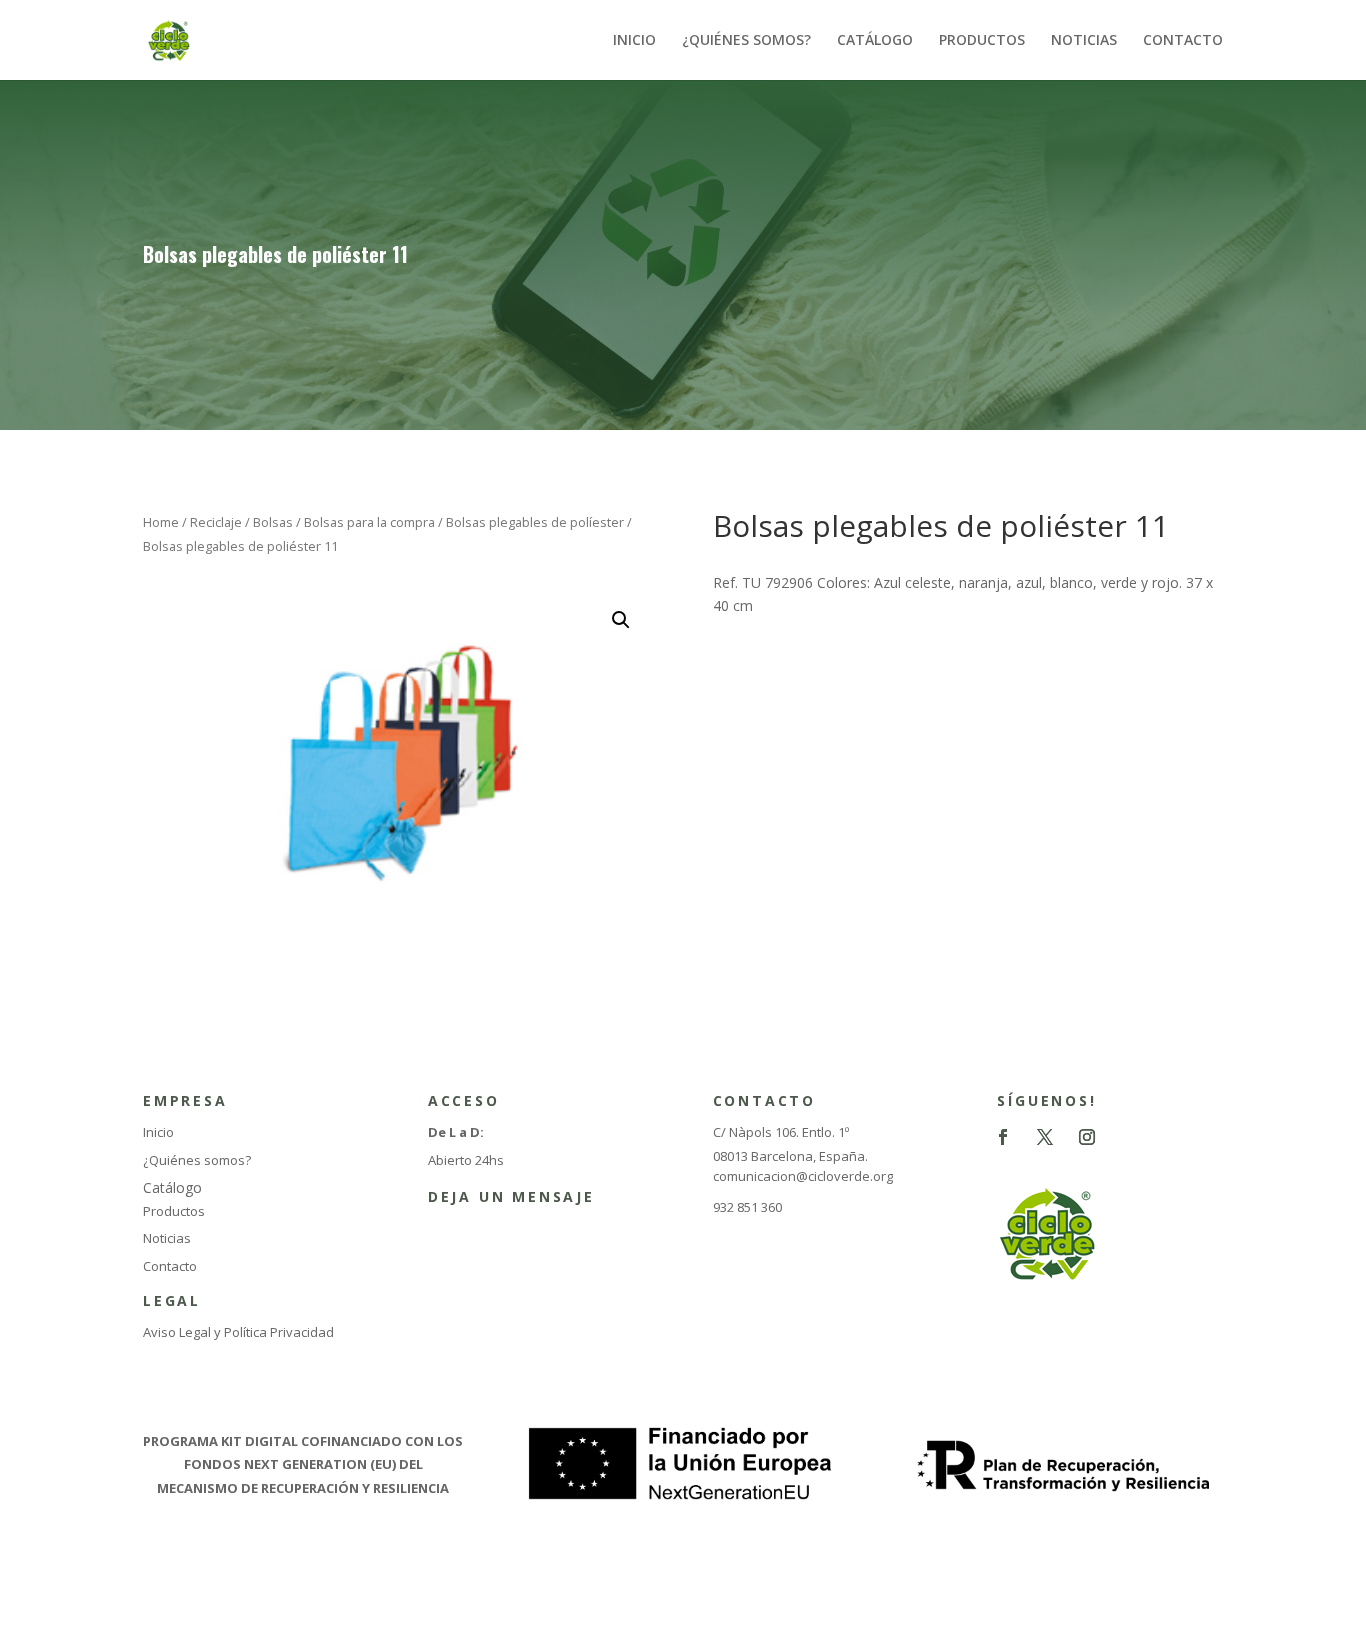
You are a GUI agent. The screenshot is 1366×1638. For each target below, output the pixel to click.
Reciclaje (216, 522)
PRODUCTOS (982, 41)
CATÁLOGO (875, 41)
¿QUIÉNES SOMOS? (746, 41)
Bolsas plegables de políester (535, 522)
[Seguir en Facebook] (1003, 1137)
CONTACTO (1183, 41)
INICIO (634, 41)
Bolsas (273, 522)
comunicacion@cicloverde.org (803, 1176)
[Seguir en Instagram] (1087, 1137)
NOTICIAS (1084, 41)
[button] (621, 620)
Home (161, 522)
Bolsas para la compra (369, 522)
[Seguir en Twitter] (1045, 1137)
